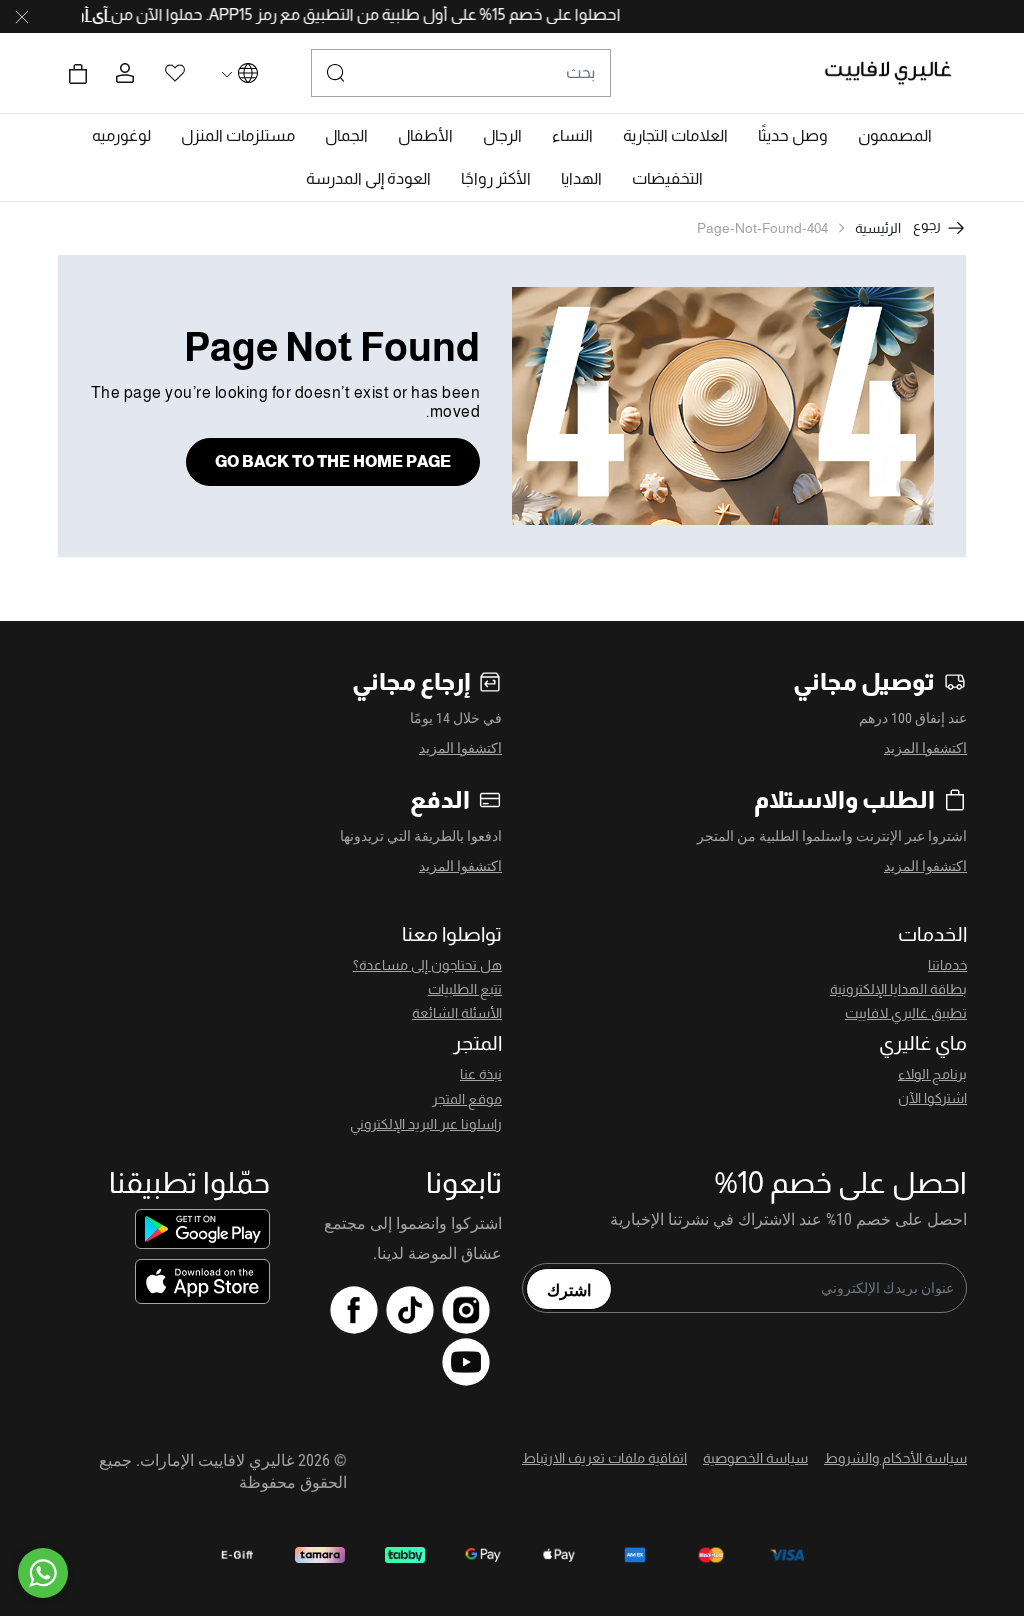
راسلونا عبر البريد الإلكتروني (426, 1124)
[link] (675, 136)
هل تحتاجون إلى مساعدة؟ (427, 965)
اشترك (569, 1289)
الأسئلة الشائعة (457, 1013)
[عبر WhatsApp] (43, 1573)
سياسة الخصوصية (755, 1458)
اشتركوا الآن (932, 1098)
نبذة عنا (481, 1074)
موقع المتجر (467, 1099)
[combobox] (461, 73)
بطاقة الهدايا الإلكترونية (898, 989)
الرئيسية (878, 228)
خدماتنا (947, 965)
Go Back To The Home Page (333, 461)
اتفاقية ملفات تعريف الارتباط (604, 1458)
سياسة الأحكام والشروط (895, 1458)
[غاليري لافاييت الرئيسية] (896, 73)
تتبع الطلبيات (465, 989)
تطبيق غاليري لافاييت (906, 1013)
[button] (895, 136)
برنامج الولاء (932, 1074)
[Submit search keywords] (336, 73)
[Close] (22, 17)
